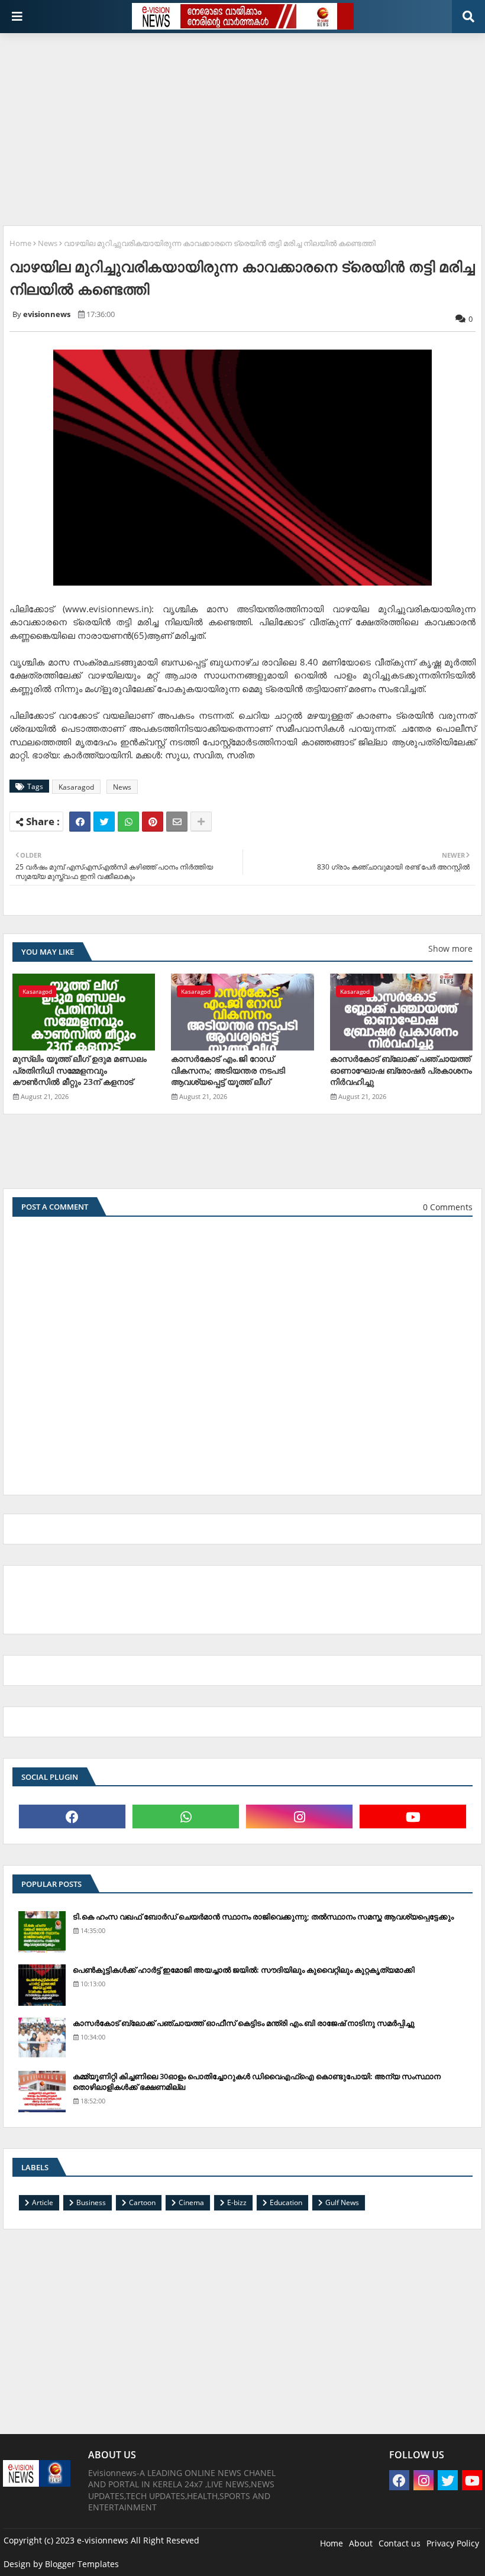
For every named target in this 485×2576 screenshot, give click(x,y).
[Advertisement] (244, 125)
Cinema (191, 2202)
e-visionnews (103, 2540)
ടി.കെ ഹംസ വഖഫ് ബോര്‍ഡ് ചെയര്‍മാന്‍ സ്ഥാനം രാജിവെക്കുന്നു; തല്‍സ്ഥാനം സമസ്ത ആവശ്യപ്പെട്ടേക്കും (263, 1916)
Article (43, 2202)
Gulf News (342, 2202)
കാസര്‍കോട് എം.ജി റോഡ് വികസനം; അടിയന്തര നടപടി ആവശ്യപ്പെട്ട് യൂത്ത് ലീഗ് (228, 1070)
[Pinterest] (153, 822)
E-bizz (237, 2202)
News (48, 243)
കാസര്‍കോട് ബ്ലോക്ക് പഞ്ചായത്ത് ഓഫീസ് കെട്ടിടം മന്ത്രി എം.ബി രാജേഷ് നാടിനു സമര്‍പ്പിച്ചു (244, 2023)
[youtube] (413, 1817)
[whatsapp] (186, 1817)
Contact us (400, 2543)
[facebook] (72, 1817)
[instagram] (299, 1817)
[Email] (177, 822)
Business (91, 2202)
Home (20, 243)
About (361, 2543)
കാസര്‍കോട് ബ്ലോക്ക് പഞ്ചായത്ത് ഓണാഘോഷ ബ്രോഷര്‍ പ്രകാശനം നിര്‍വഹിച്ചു (401, 1070)
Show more (450, 948)
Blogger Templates (82, 2564)
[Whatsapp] (128, 822)
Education (286, 2202)
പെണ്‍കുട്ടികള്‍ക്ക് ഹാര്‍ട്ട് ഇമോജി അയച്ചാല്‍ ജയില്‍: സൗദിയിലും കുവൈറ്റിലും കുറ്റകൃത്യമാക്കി (244, 1970)
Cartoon (142, 2202)
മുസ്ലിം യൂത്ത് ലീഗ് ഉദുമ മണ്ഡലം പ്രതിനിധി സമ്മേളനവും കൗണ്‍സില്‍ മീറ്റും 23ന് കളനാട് (80, 1070)
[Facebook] (80, 822)
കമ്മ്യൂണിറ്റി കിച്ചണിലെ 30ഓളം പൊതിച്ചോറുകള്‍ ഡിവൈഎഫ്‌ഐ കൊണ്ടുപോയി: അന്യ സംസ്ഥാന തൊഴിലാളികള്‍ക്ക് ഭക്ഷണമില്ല (257, 2082)
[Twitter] (104, 822)
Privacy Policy (453, 2543)
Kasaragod (76, 787)
